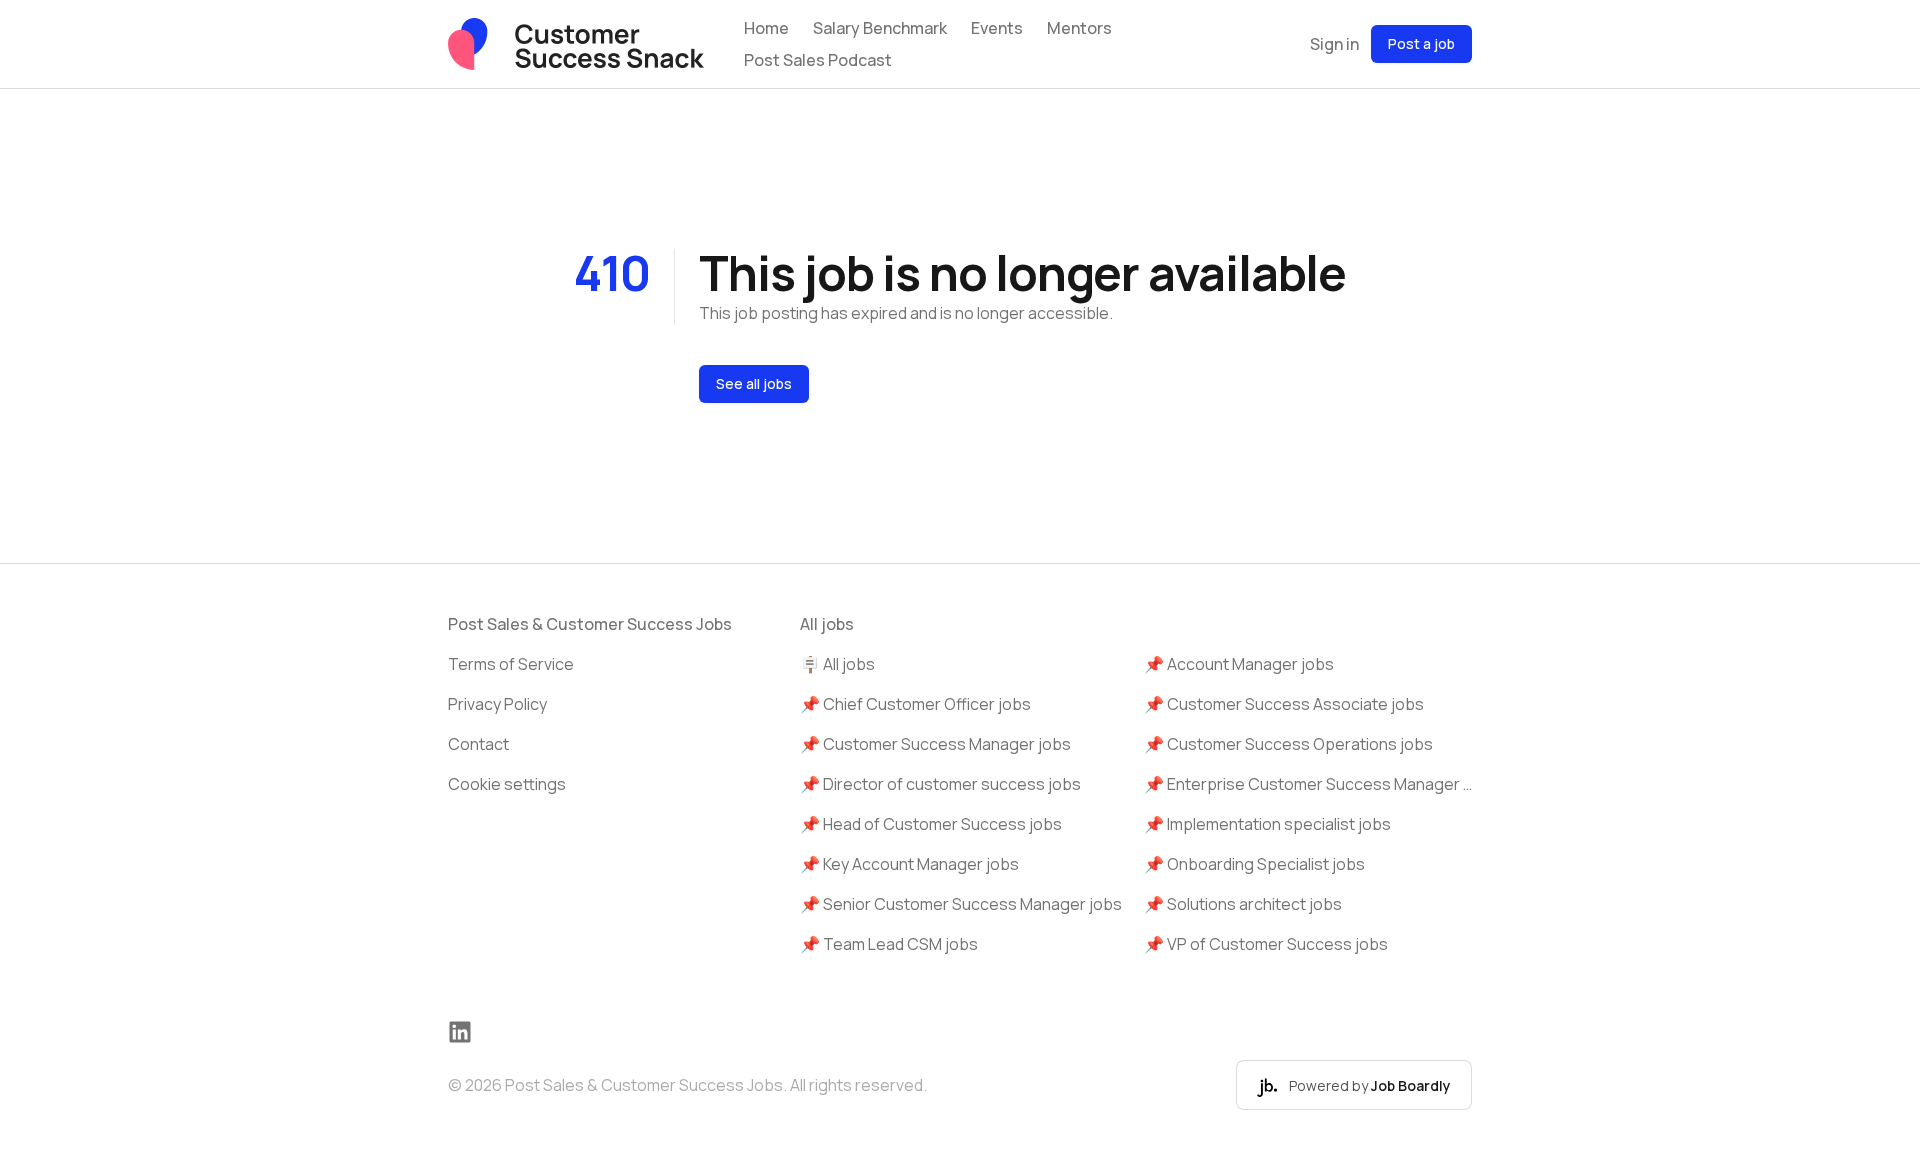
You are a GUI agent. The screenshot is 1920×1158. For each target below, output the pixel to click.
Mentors (1079, 28)
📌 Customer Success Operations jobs (1288, 744)
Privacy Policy (497, 704)
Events (997, 28)
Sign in (1334, 44)
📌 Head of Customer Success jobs (931, 824)
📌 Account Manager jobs (1239, 664)
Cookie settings (507, 784)
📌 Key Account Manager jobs (909, 864)
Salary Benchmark (880, 28)
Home (766, 28)
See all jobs (754, 383)
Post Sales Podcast (818, 60)
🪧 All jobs (837, 664)
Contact (478, 744)
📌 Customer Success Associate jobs (1284, 704)
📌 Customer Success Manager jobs (935, 744)
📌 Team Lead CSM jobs (889, 944)
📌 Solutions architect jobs (1243, 904)
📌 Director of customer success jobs (940, 784)
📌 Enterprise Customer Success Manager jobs (1308, 784)
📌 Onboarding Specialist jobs (1254, 864)
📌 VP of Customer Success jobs (1266, 944)
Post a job (1421, 43)
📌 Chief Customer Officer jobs (915, 704)
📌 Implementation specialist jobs (1267, 824)
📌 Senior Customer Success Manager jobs (961, 904)
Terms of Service (511, 664)
